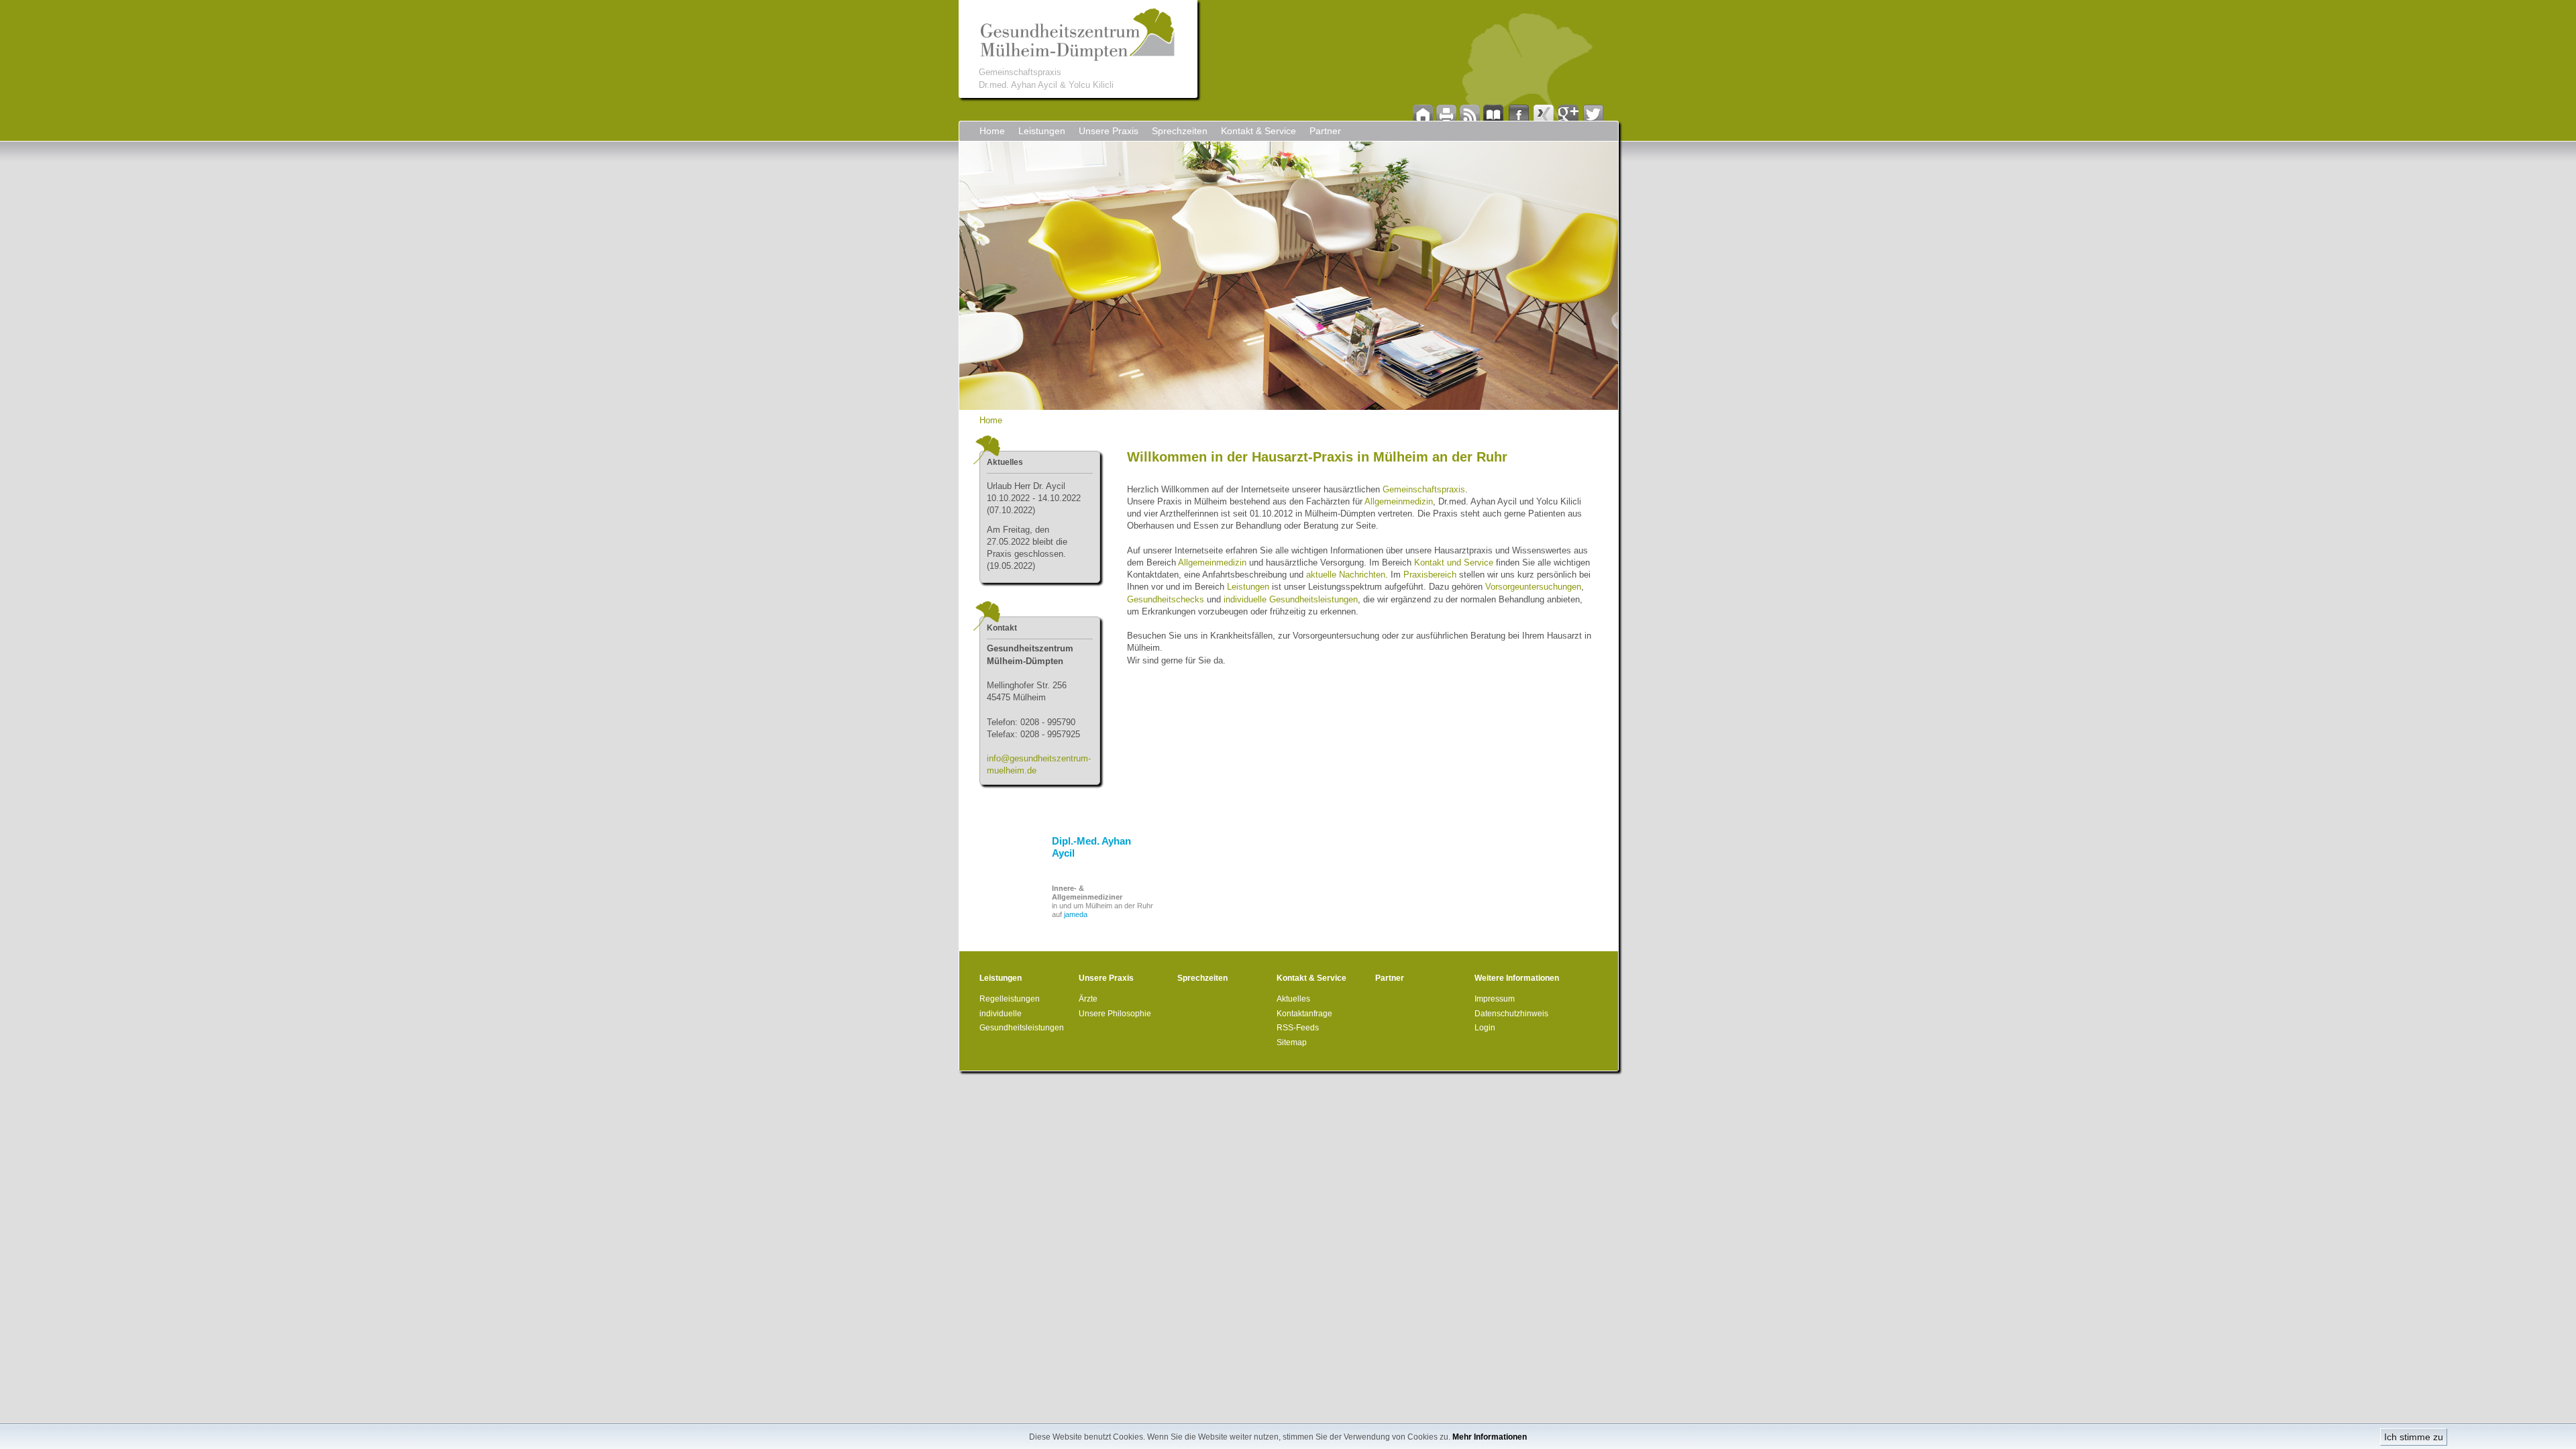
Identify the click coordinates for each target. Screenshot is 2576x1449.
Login (1485, 1028)
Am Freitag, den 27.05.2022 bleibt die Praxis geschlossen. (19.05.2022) (1027, 548)
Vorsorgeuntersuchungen (1533, 587)
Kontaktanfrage (1304, 1014)
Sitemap (1292, 1042)
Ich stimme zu (2414, 1437)
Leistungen (1042, 131)
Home (992, 131)
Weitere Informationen (1517, 978)
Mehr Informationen (1490, 1437)
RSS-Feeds (1298, 1028)
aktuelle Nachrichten (1346, 575)
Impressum (1495, 999)
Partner (1325, 131)
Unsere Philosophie (1115, 1014)
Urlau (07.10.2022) (1034, 498)
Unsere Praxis (1109, 131)
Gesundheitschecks (1166, 599)
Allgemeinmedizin (1399, 501)
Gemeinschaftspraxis (1424, 489)
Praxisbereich (1430, 575)
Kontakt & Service (1258, 131)
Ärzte (1088, 999)
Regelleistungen (1010, 999)
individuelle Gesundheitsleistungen (1291, 599)
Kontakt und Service (1454, 562)
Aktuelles (1293, 999)
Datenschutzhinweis (1511, 1014)
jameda (1076, 914)
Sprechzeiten (1180, 131)
